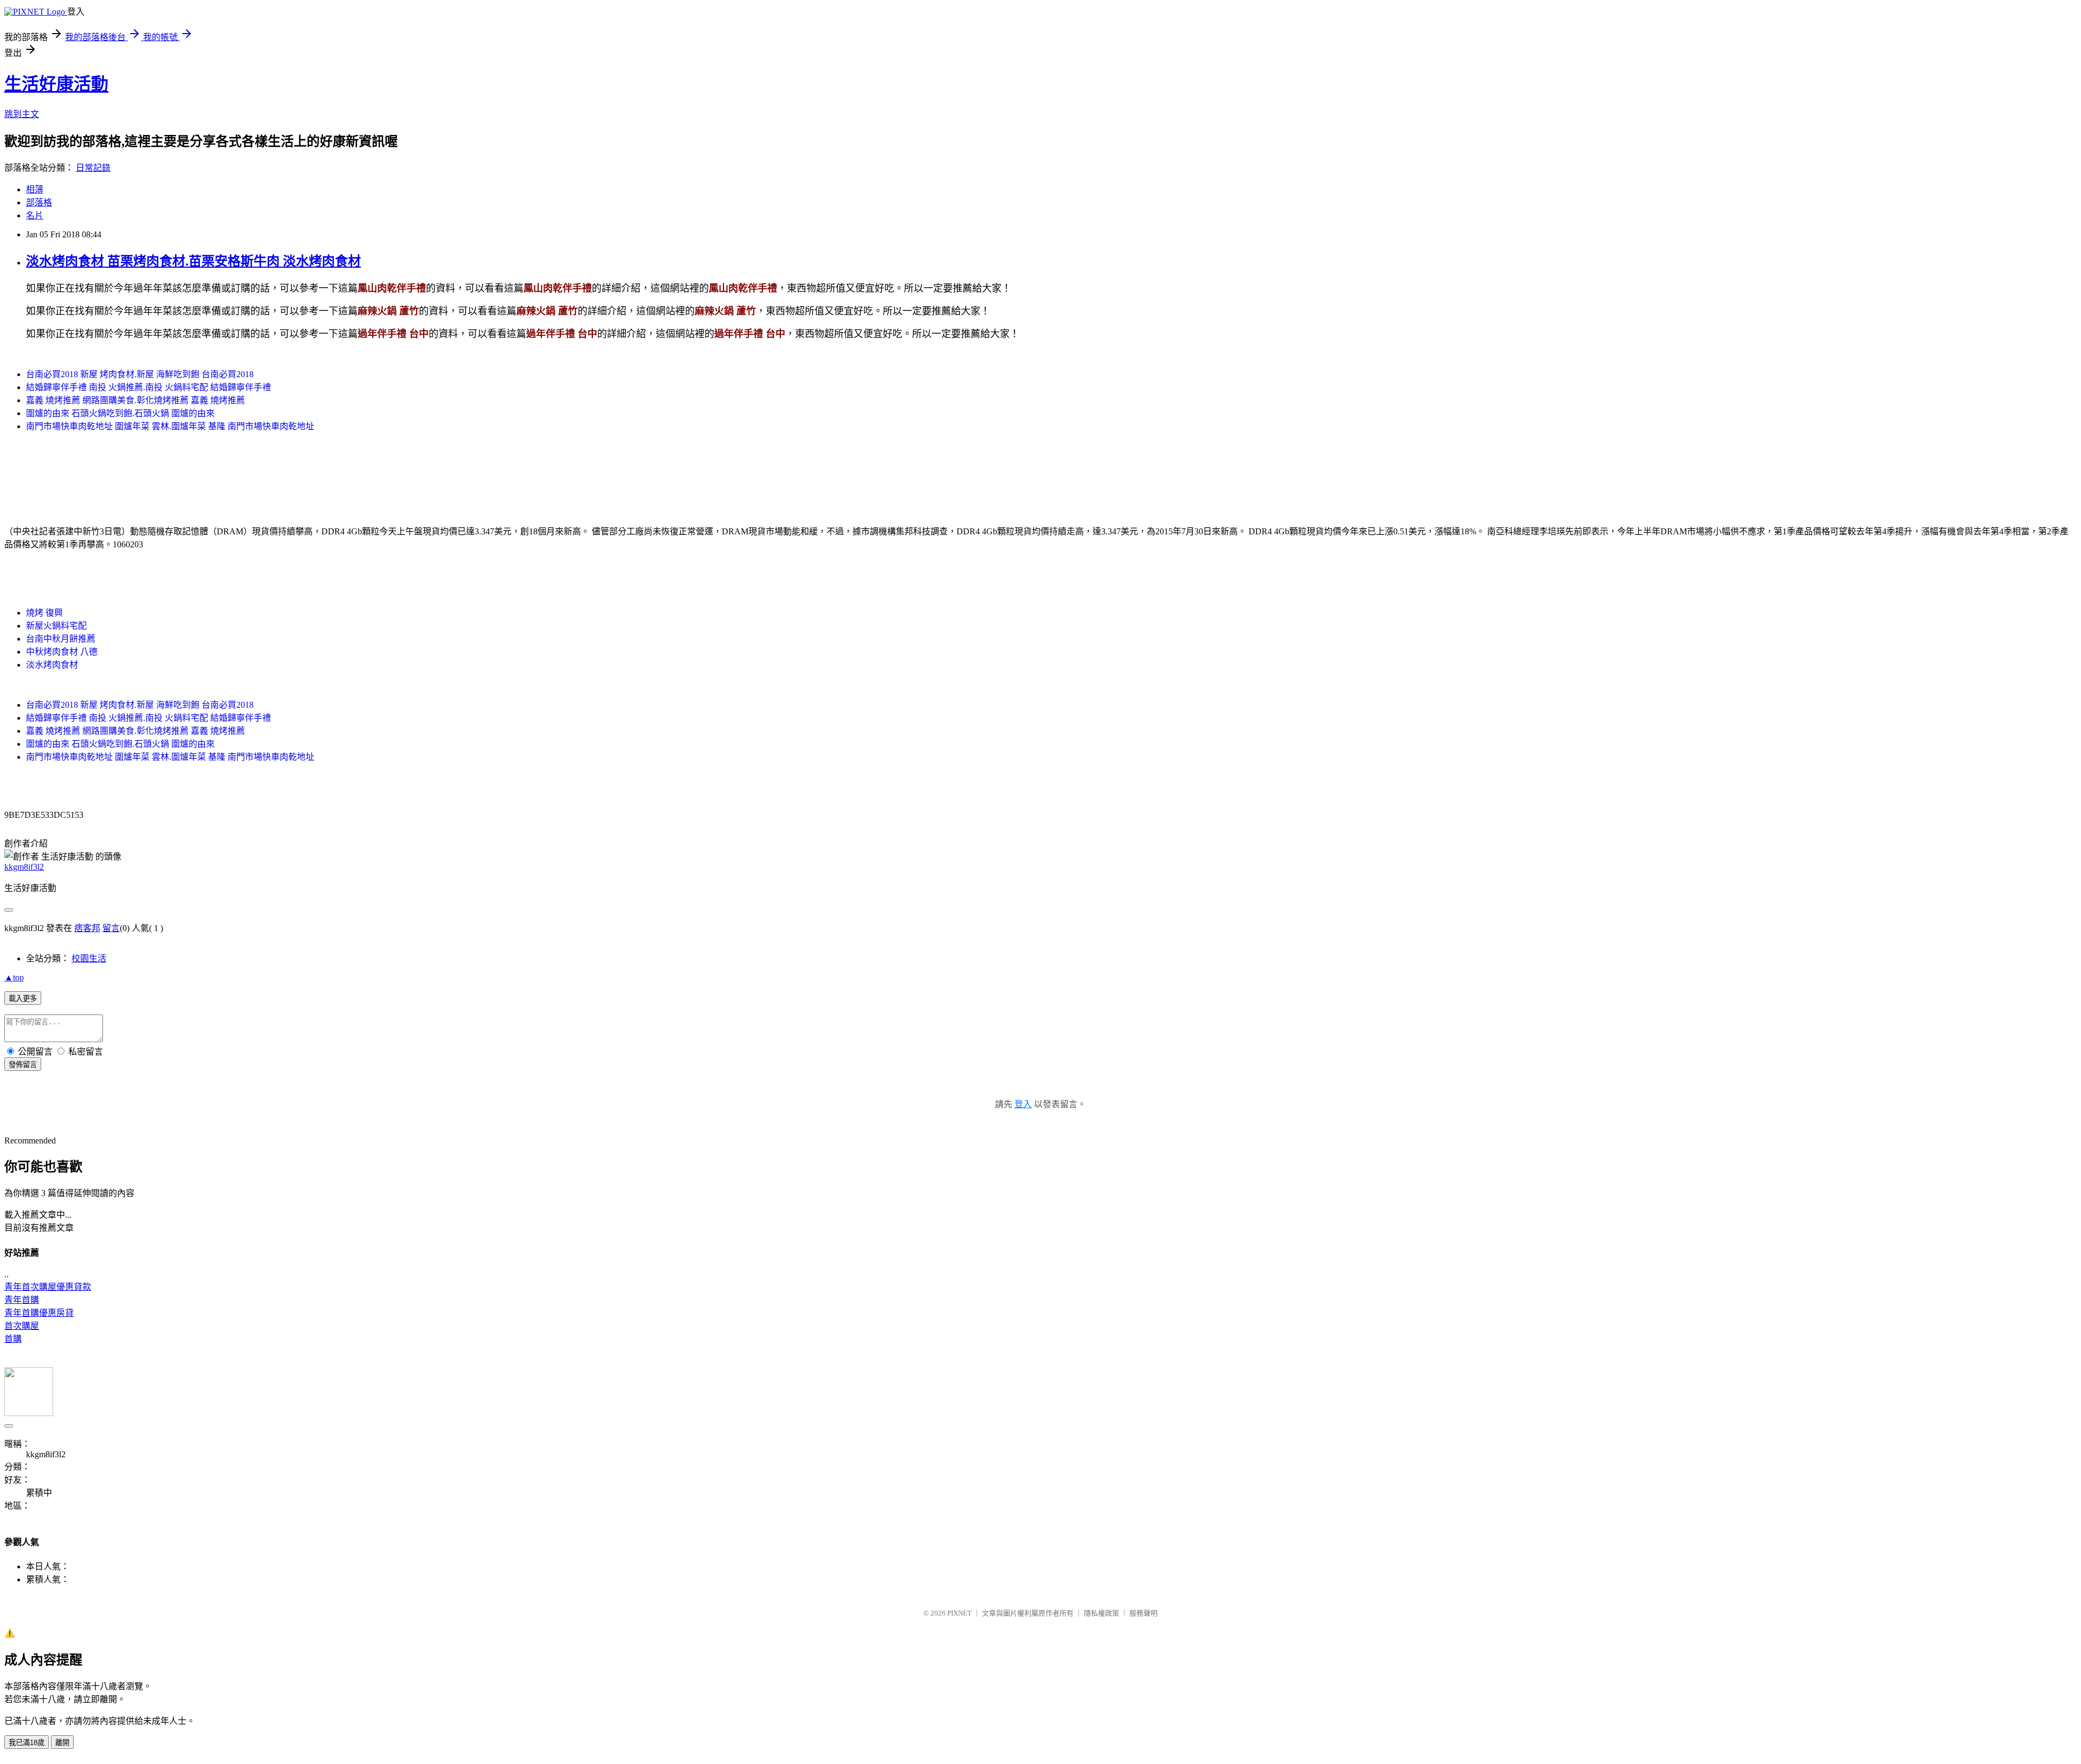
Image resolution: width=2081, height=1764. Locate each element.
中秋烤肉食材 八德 (62, 652)
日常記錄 (93, 168)
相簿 (35, 189)
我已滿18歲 (27, 1743)
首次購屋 (22, 1326)
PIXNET (959, 1613)
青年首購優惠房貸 (39, 1313)
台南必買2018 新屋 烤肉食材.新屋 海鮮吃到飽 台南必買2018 (140, 374)
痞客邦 (87, 928)
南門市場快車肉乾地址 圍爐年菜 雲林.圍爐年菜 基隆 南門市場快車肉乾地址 (170, 426)
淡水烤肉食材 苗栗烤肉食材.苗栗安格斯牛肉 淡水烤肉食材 (193, 261)
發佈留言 (23, 1065)
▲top (14, 977)
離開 (62, 1743)
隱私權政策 (1101, 1613)
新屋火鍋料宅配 (56, 626)
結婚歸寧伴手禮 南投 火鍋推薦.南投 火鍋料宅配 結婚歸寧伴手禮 (148, 387)
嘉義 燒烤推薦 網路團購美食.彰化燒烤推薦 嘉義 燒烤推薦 (135, 400)
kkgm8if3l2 (24, 867)
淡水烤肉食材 (52, 665)
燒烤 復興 (44, 613)
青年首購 (22, 1300)
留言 (111, 928)
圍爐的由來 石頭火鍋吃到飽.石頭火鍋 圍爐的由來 (120, 413)
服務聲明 (1143, 1613)
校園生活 (89, 958)
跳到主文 (22, 114)
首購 (13, 1339)
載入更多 (23, 999)
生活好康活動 (56, 84)
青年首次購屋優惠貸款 (48, 1287)
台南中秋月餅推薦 (61, 639)
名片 (35, 215)
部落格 (39, 202)
